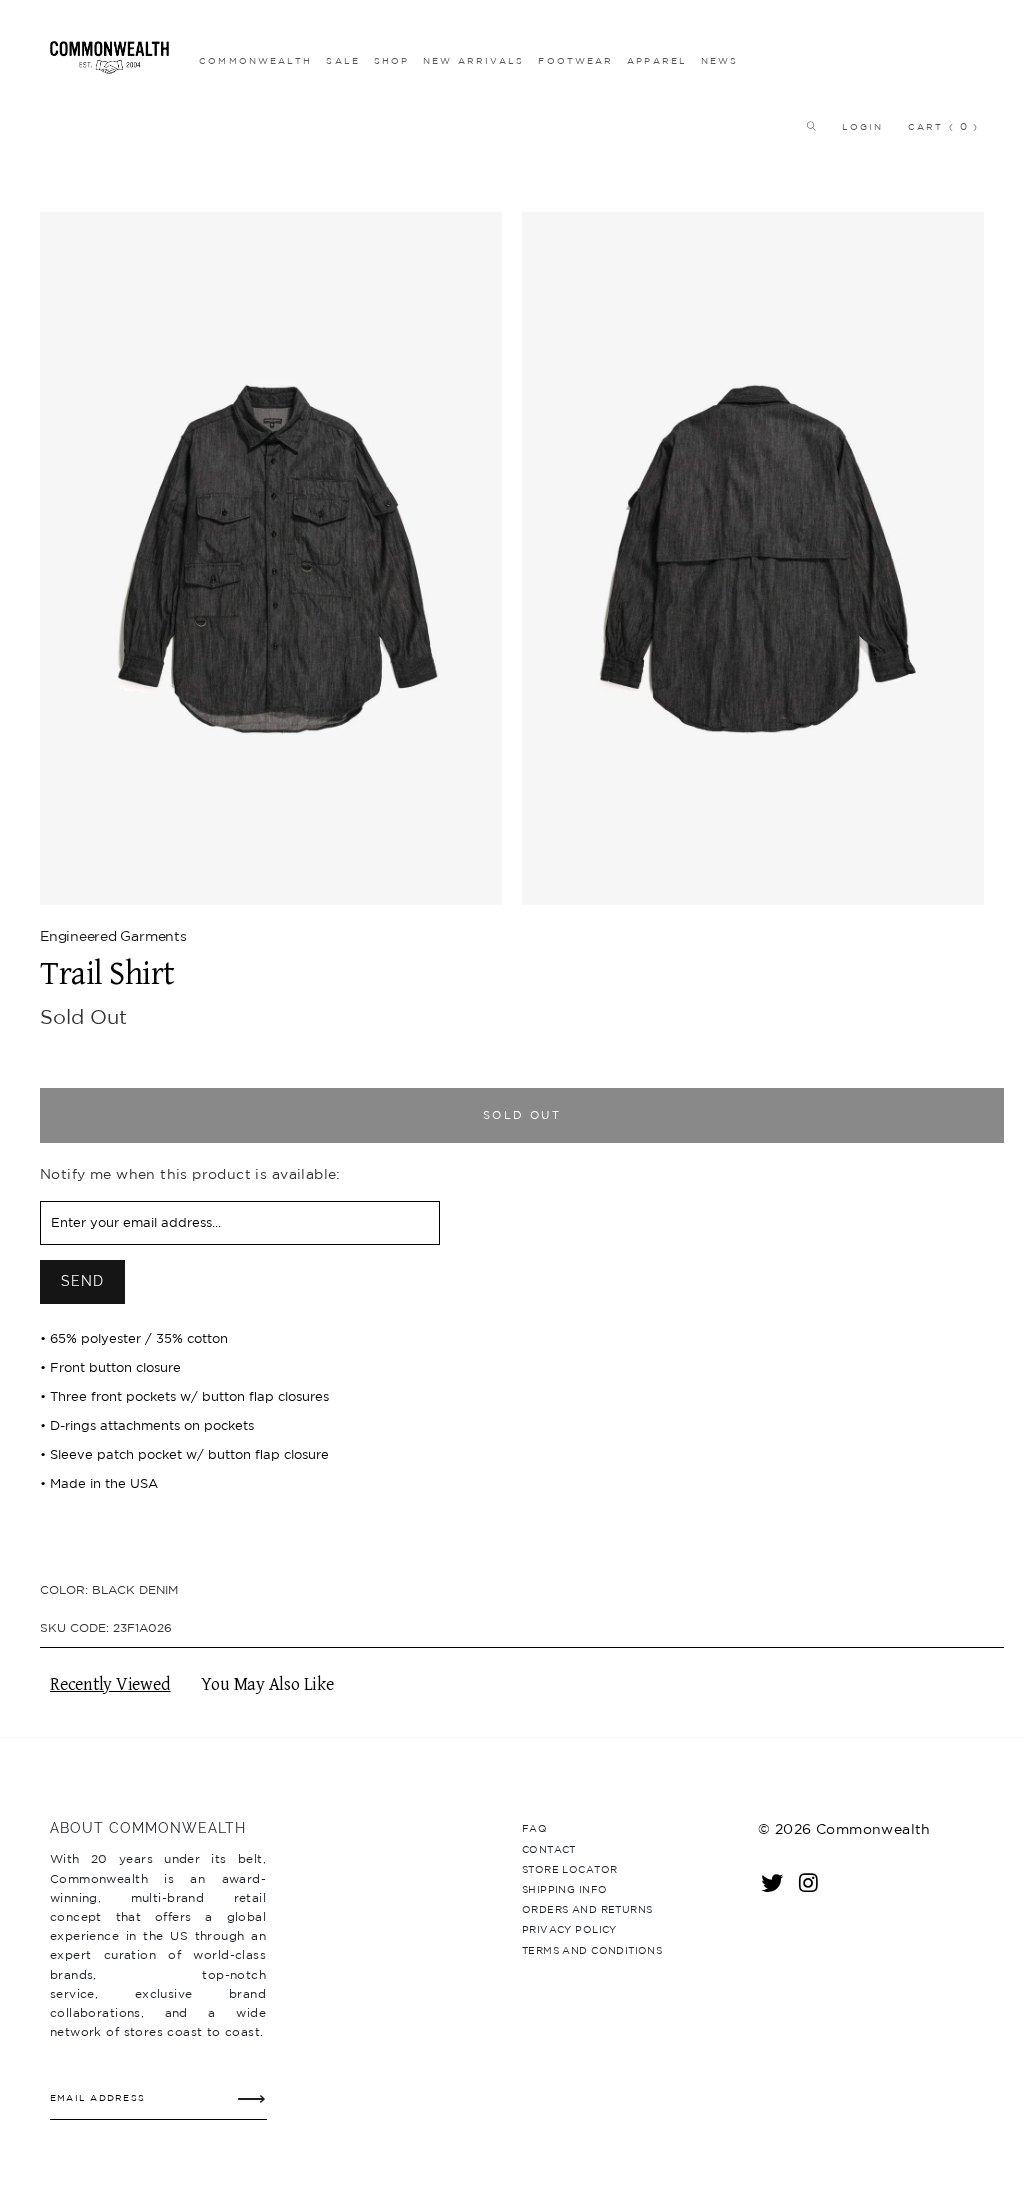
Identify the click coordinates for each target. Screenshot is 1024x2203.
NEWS (719, 60)
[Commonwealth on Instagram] (809, 1882)
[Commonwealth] (109, 57)
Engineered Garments (113, 936)
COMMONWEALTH (255, 60)
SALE (342, 60)
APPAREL (657, 60)
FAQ (534, 1828)
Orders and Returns (587, 1909)
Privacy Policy (569, 1929)
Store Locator (569, 1869)
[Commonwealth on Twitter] (773, 1882)
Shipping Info (564, 1889)
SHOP (391, 60)
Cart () (943, 126)
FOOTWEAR (575, 60)
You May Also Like (267, 1684)
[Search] (806, 126)
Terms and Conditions (592, 1950)
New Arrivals (473, 60)
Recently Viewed (110, 1684)
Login (863, 126)
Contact (549, 1849)
